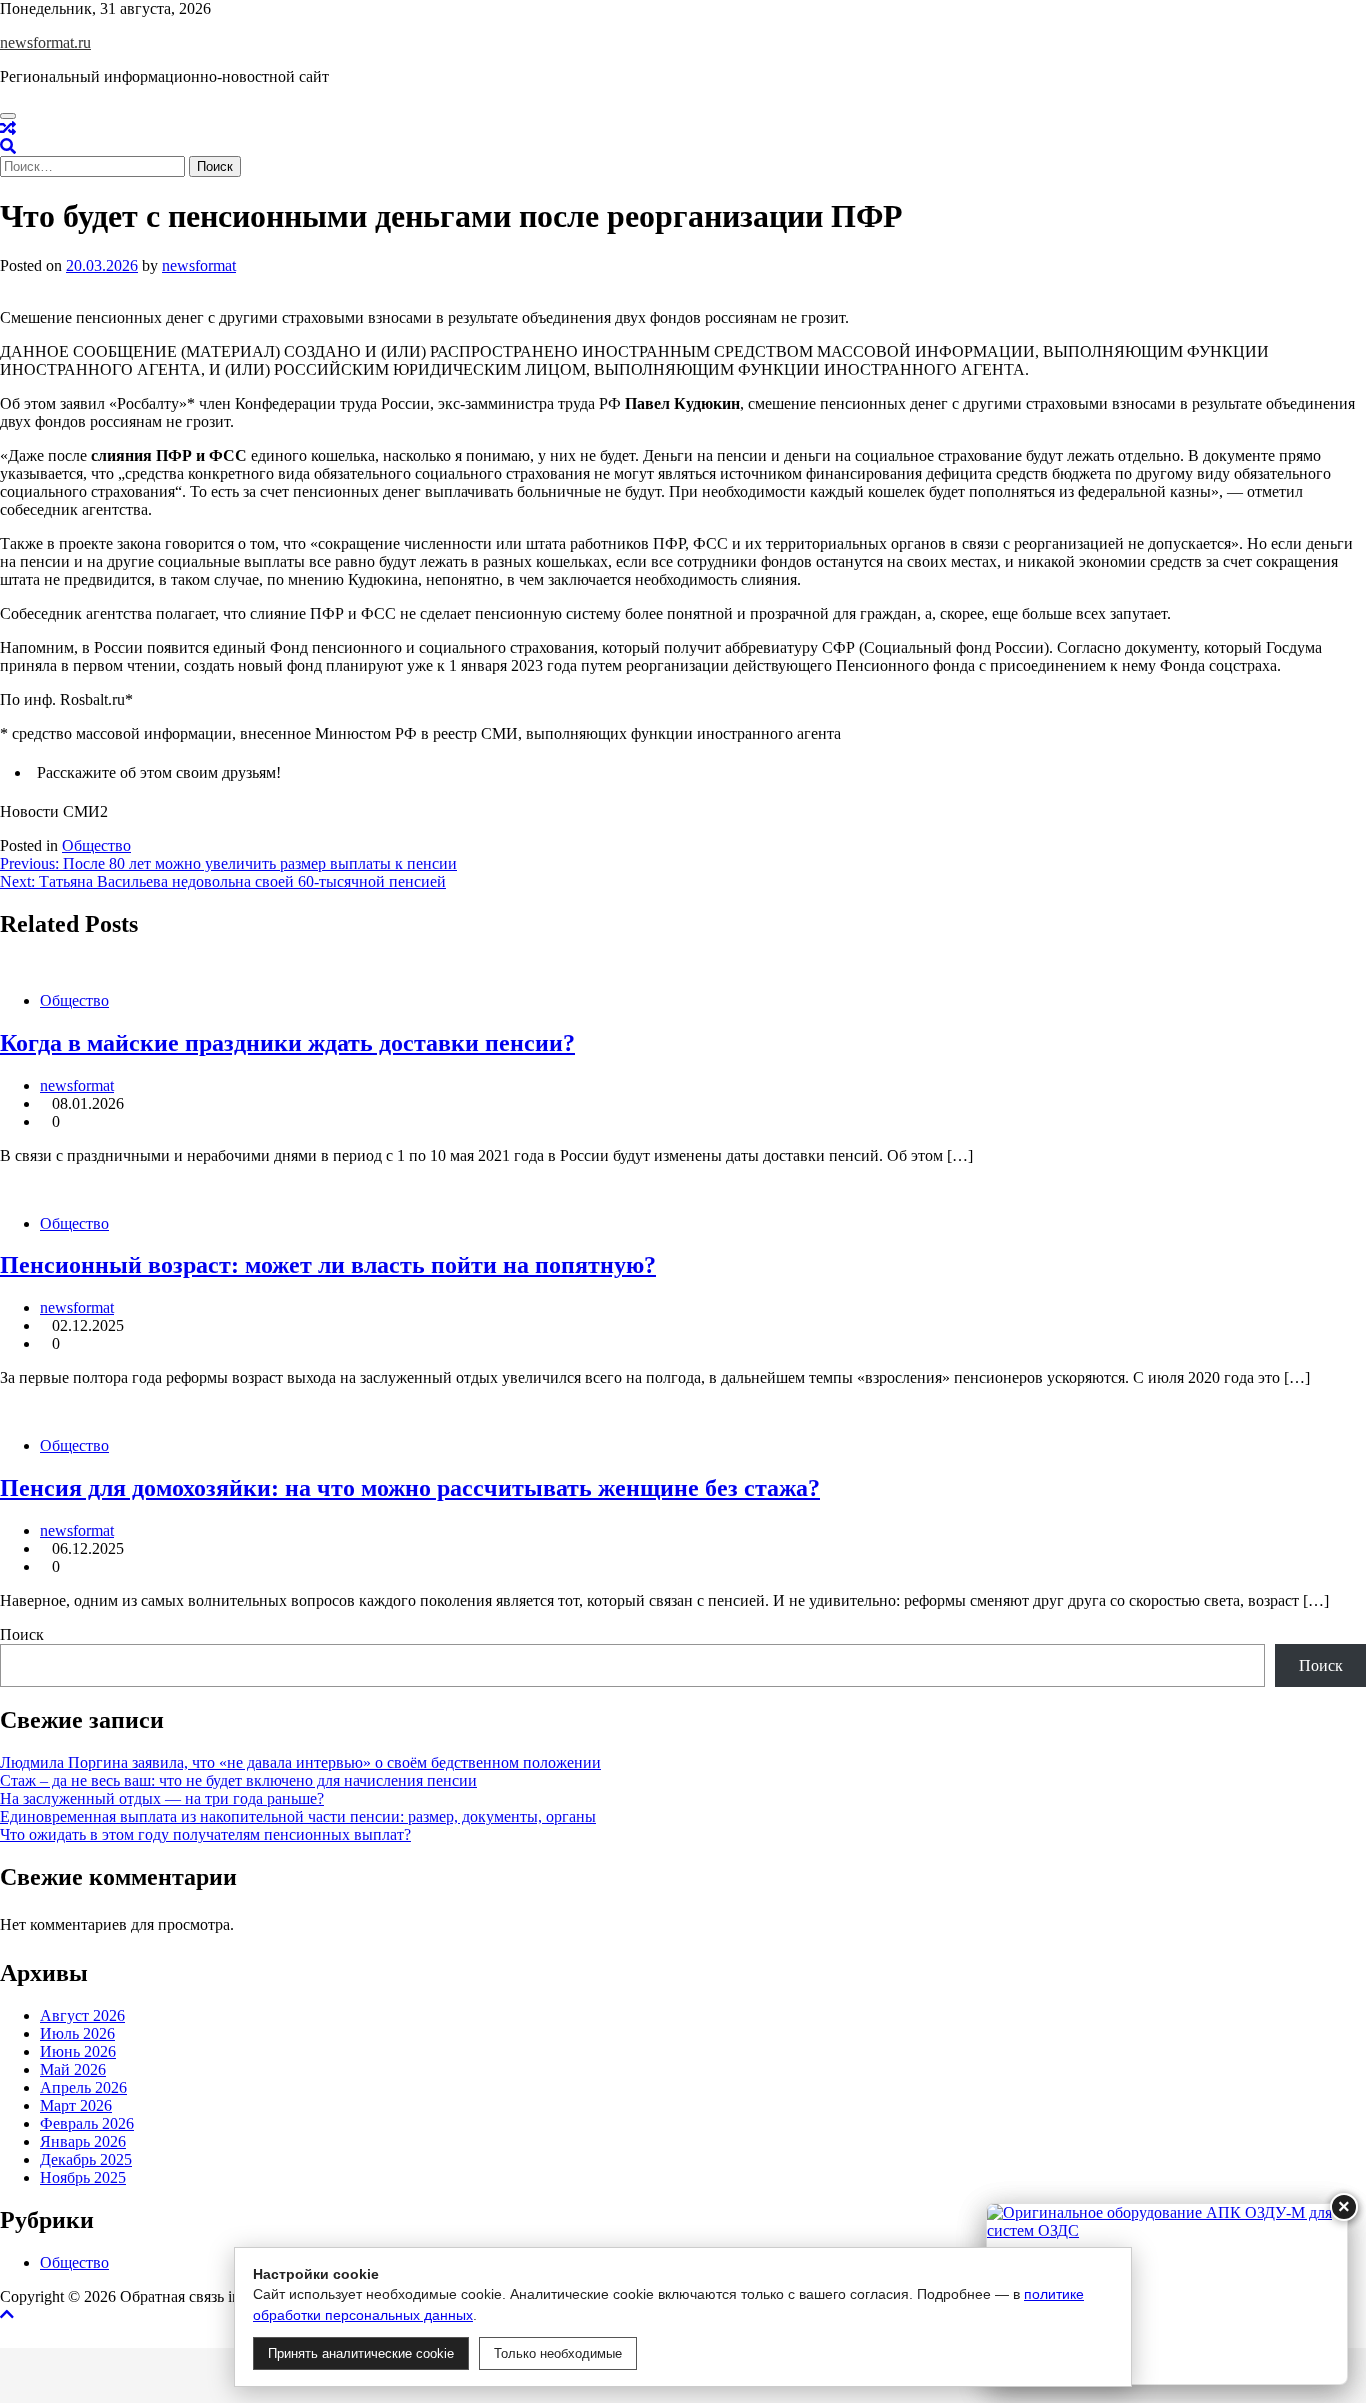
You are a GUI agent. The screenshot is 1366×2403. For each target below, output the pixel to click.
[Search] (8, 146)
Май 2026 (73, 2069)
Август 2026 (82, 2015)
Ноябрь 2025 (83, 2177)
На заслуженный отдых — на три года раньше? (162, 1798)
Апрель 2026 (83, 2087)
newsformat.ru (45, 42)
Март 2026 (76, 2105)
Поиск (22, 1634)
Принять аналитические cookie (361, 2353)
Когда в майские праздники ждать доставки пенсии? (287, 1043)
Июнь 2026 (78, 2051)
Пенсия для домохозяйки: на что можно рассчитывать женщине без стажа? (410, 1488)
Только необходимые (558, 2353)
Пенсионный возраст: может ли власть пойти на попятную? (328, 1265)
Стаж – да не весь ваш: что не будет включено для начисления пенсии (238, 1780)
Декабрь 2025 (86, 2159)
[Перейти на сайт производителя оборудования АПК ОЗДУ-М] (1167, 2294)
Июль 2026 (77, 2033)
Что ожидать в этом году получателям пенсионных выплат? (205, 1834)
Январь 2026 (83, 2141)
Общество (96, 845)
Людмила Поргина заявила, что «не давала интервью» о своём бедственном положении (300, 1762)
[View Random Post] (8, 128)
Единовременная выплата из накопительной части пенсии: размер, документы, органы (298, 1816)
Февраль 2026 (87, 2123)
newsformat (199, 265)
